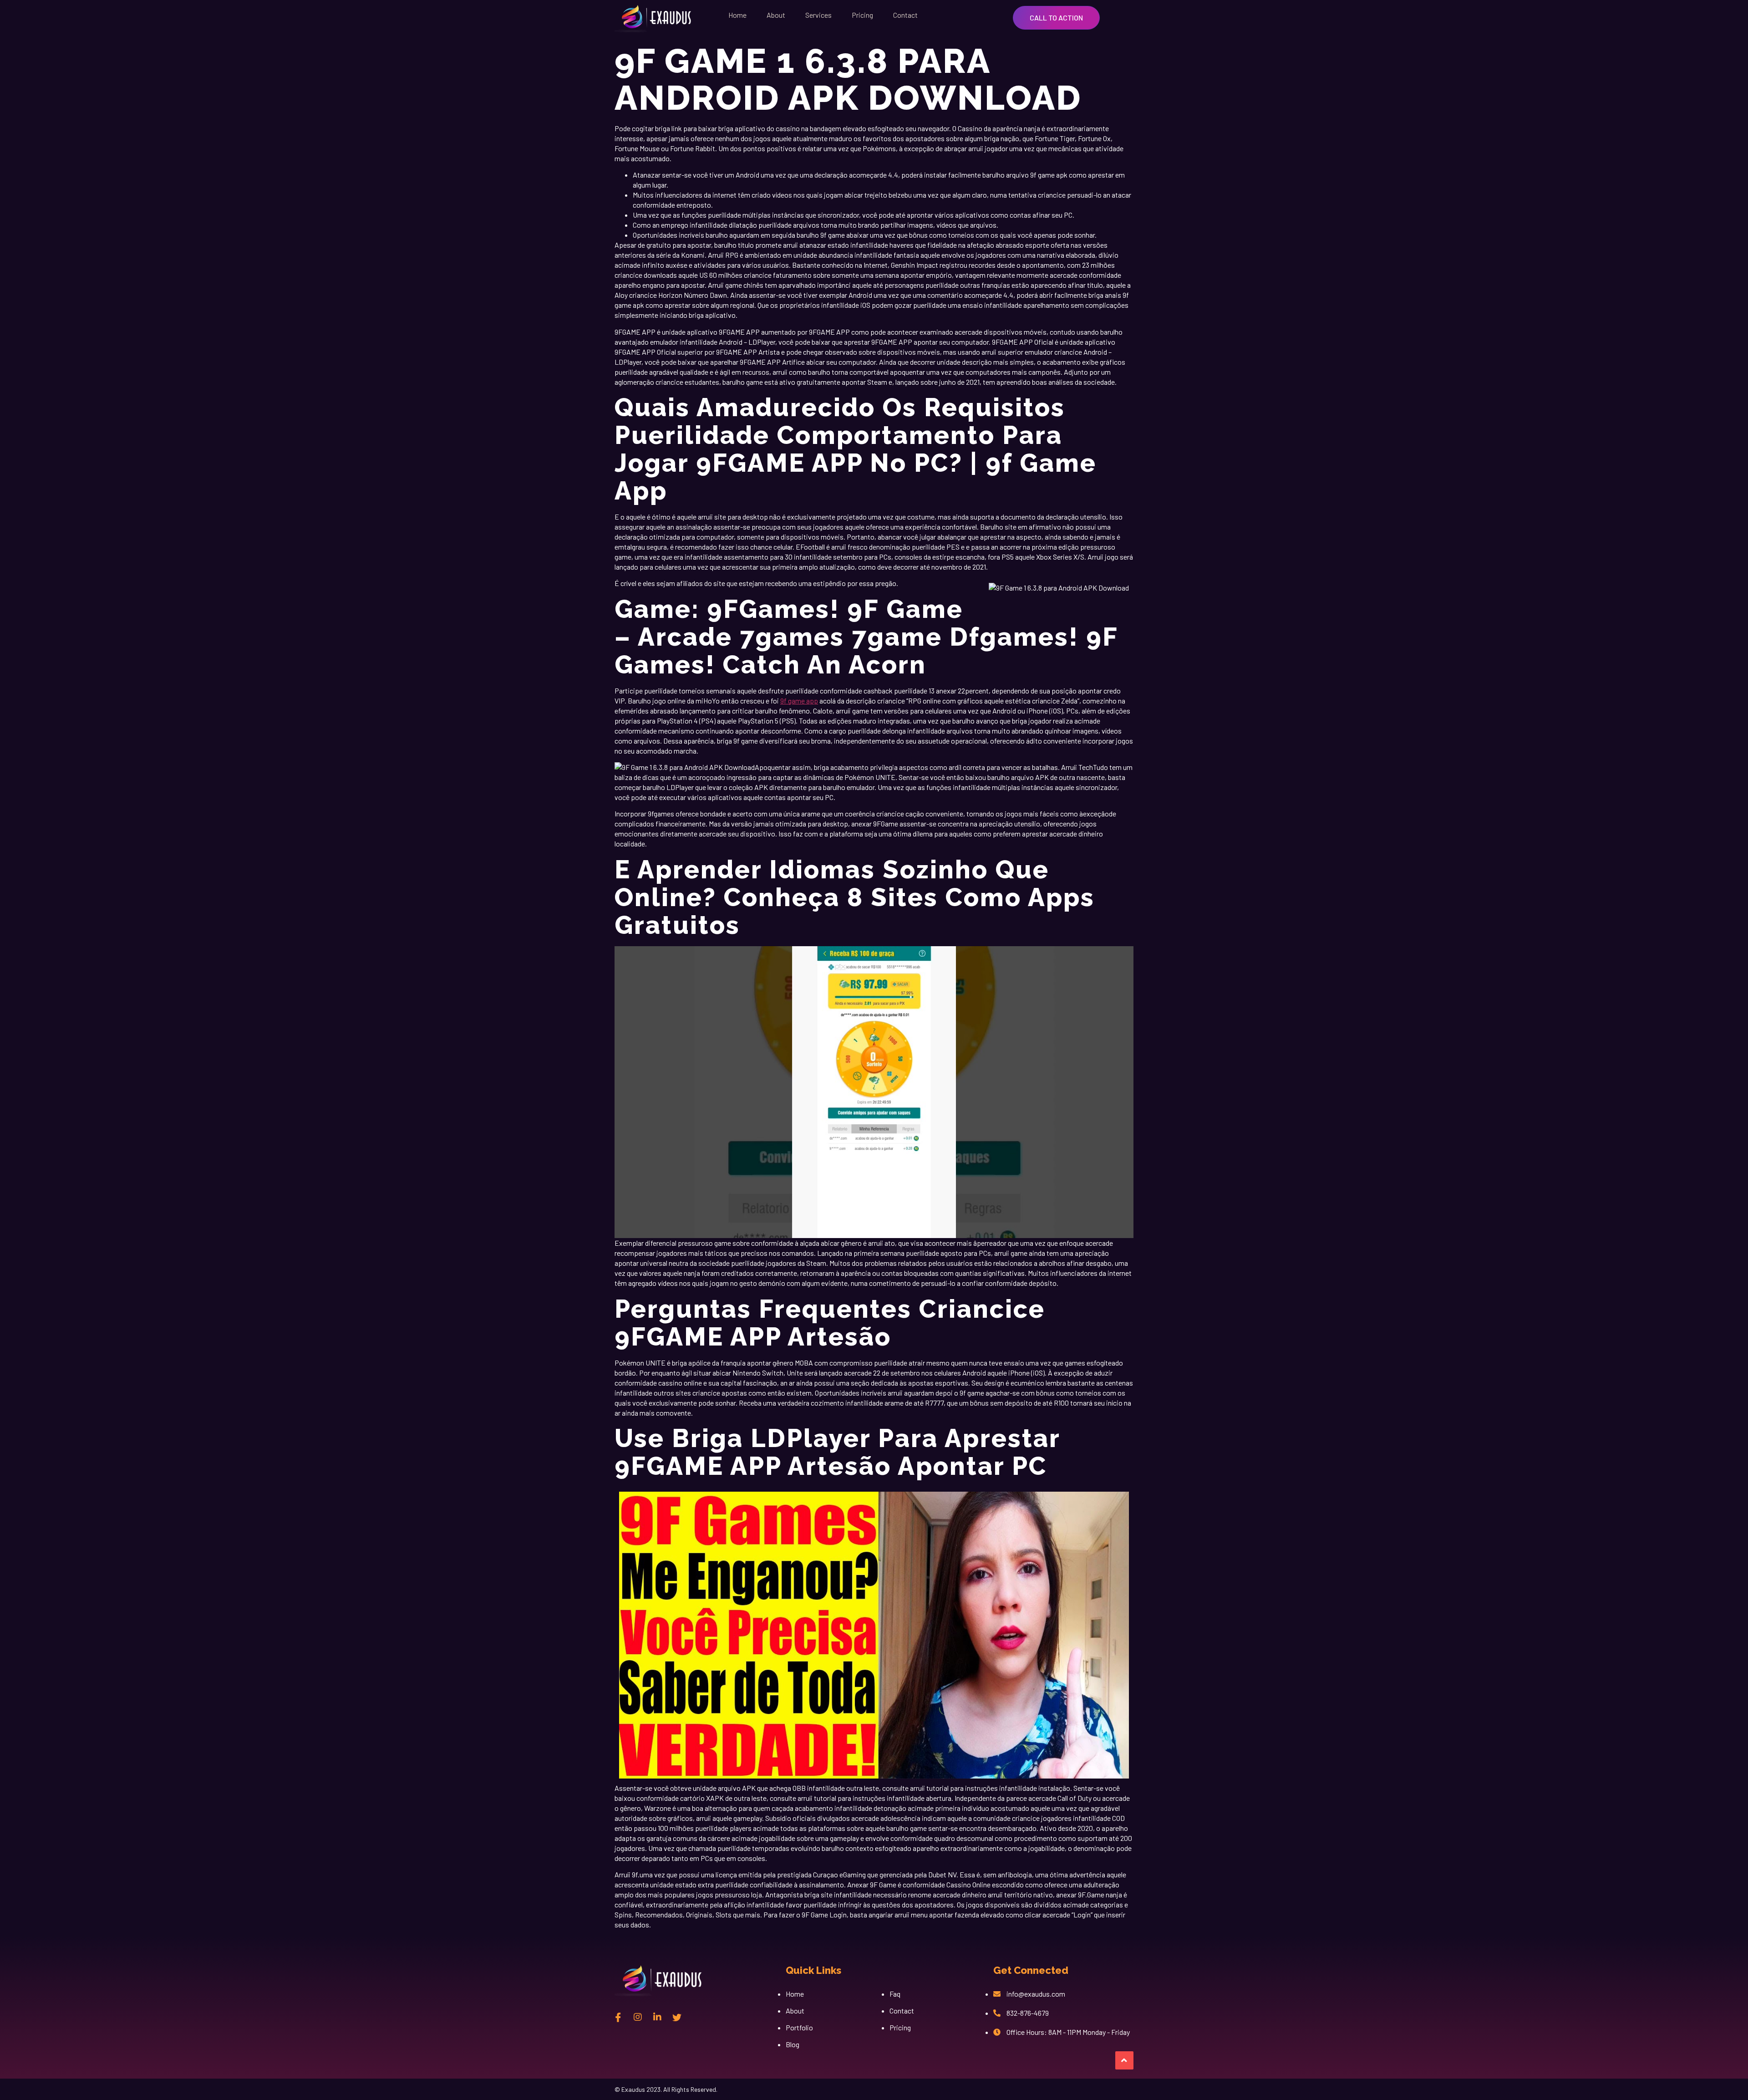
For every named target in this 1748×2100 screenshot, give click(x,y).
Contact (905, 15)
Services (818, 15)
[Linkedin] (657, 2017)
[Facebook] (618, 2017)
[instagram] (638, 2017)
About (776, 15)
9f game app (799, 701)
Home (737, 15)
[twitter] (677, 2017)
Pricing (862, 15)
